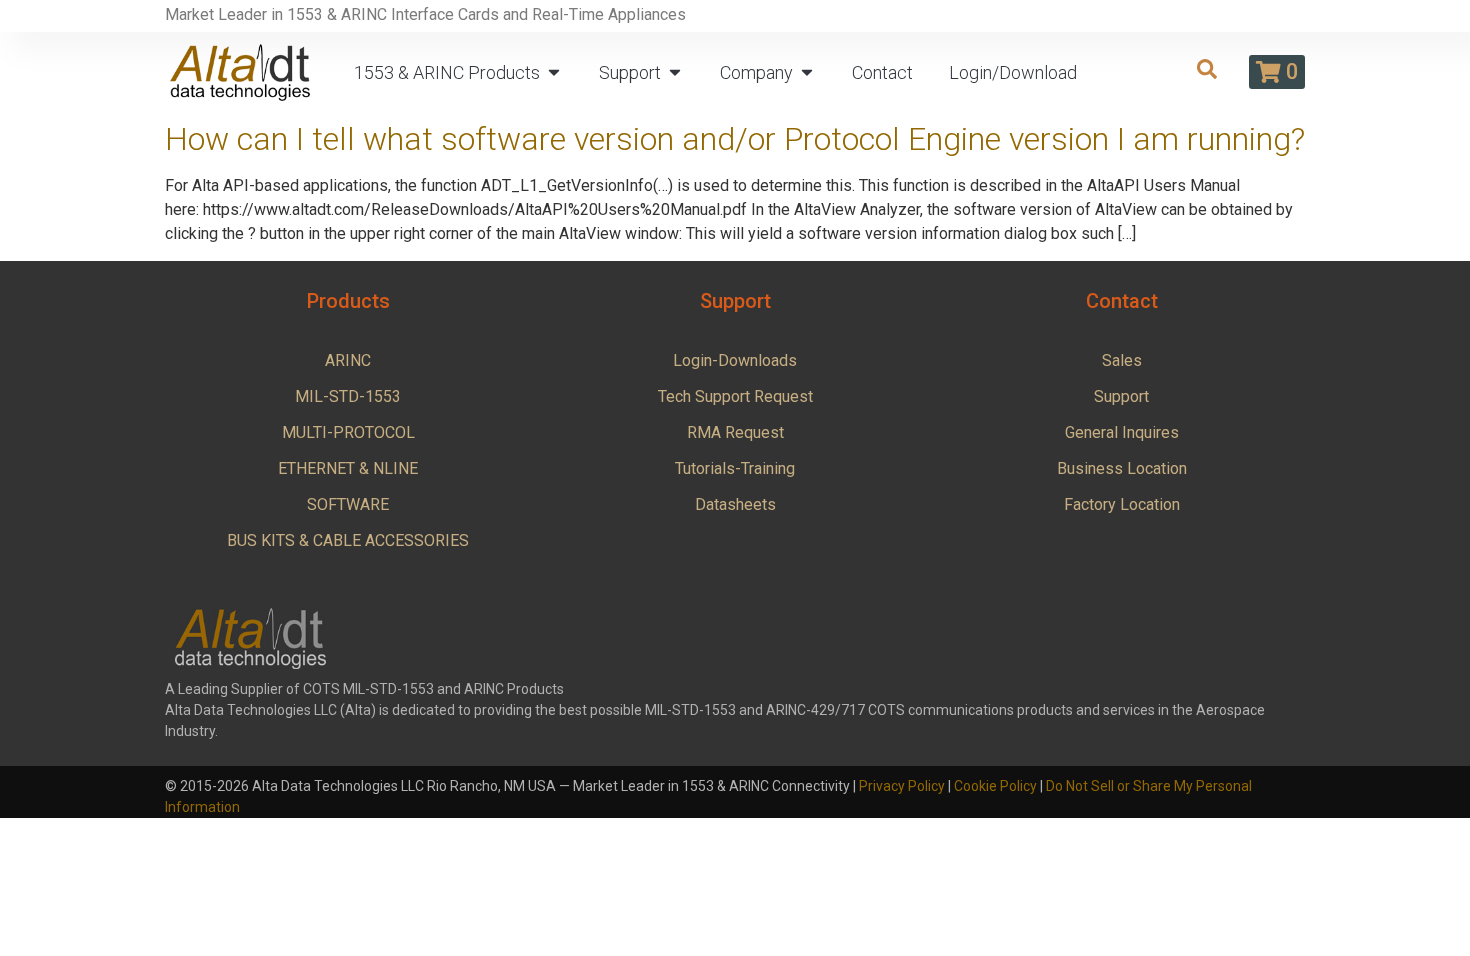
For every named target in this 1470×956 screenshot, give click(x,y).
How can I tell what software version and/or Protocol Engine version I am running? (735, 139)
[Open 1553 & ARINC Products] (554, 72)
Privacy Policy (902, 786)
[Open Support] (675, 72)
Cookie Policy (995, 786)
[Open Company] (807, 72)
